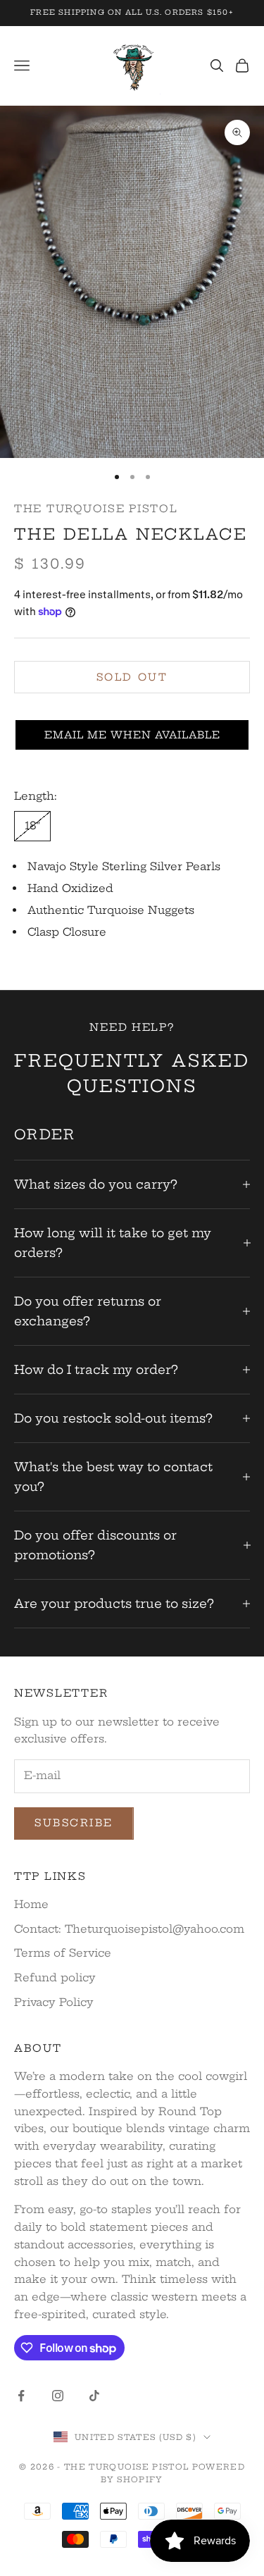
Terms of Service (63, 1953)
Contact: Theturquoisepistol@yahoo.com (129, 1929)
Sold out (132, 677)
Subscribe (74, 1823)
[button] (132, 735)
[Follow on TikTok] (94, 2396)
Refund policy (55, 1977)
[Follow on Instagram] (58, 2396)
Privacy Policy (54, 2002)
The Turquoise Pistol (96, 509)
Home (31, 1904)
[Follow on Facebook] (21, 2396)
